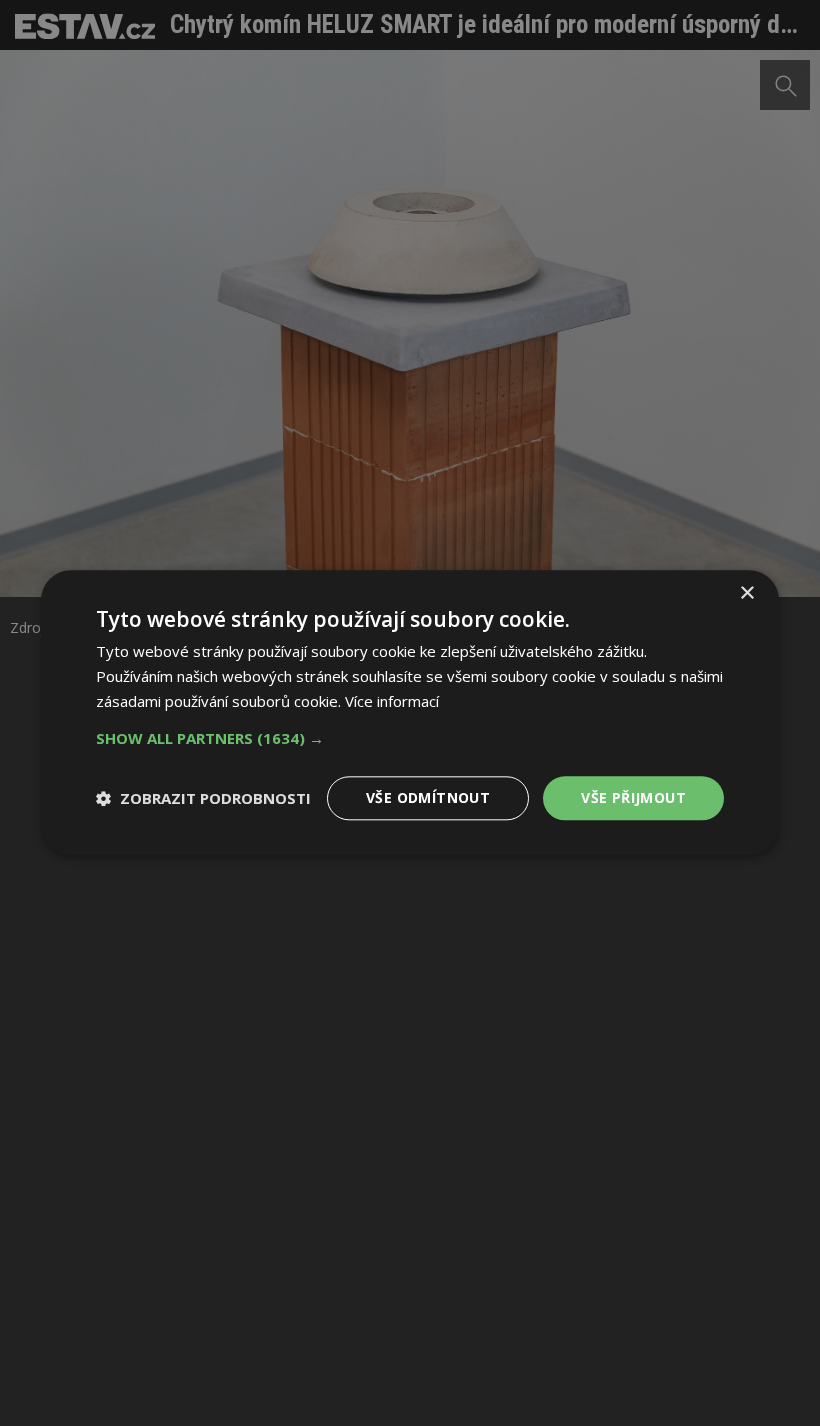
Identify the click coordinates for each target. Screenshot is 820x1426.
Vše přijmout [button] (633, 797)
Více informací (392, 701)
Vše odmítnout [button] (428, 797)
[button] (410, 738)
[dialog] (410, 713)
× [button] (746, 593)
